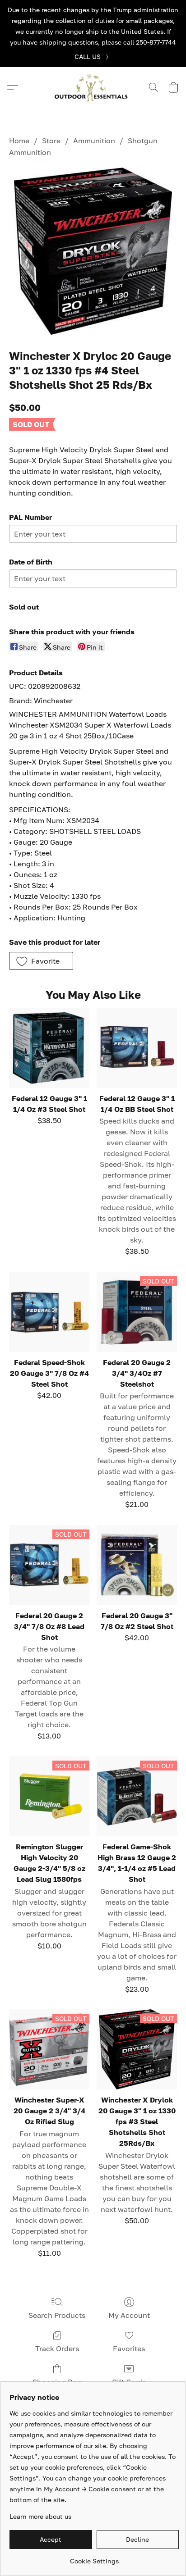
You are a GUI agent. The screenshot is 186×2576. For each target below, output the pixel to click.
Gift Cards (129, 2382)
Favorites (129, 2348)
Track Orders (57, 2348)
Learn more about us (40, 2516)
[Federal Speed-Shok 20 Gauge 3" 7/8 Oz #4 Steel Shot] (49, 1312)
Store (51, 141)
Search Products (57, 2315)
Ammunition (94, 141)
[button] (93, 87)
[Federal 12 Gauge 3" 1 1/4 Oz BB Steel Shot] (137, 1048)
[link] (93, 57)
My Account (129, 2315)
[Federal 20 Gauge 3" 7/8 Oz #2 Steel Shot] (137, 1565)
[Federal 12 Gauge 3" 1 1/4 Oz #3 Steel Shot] (49, 1048)
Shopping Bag (57, 2382)
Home (19, 141)
